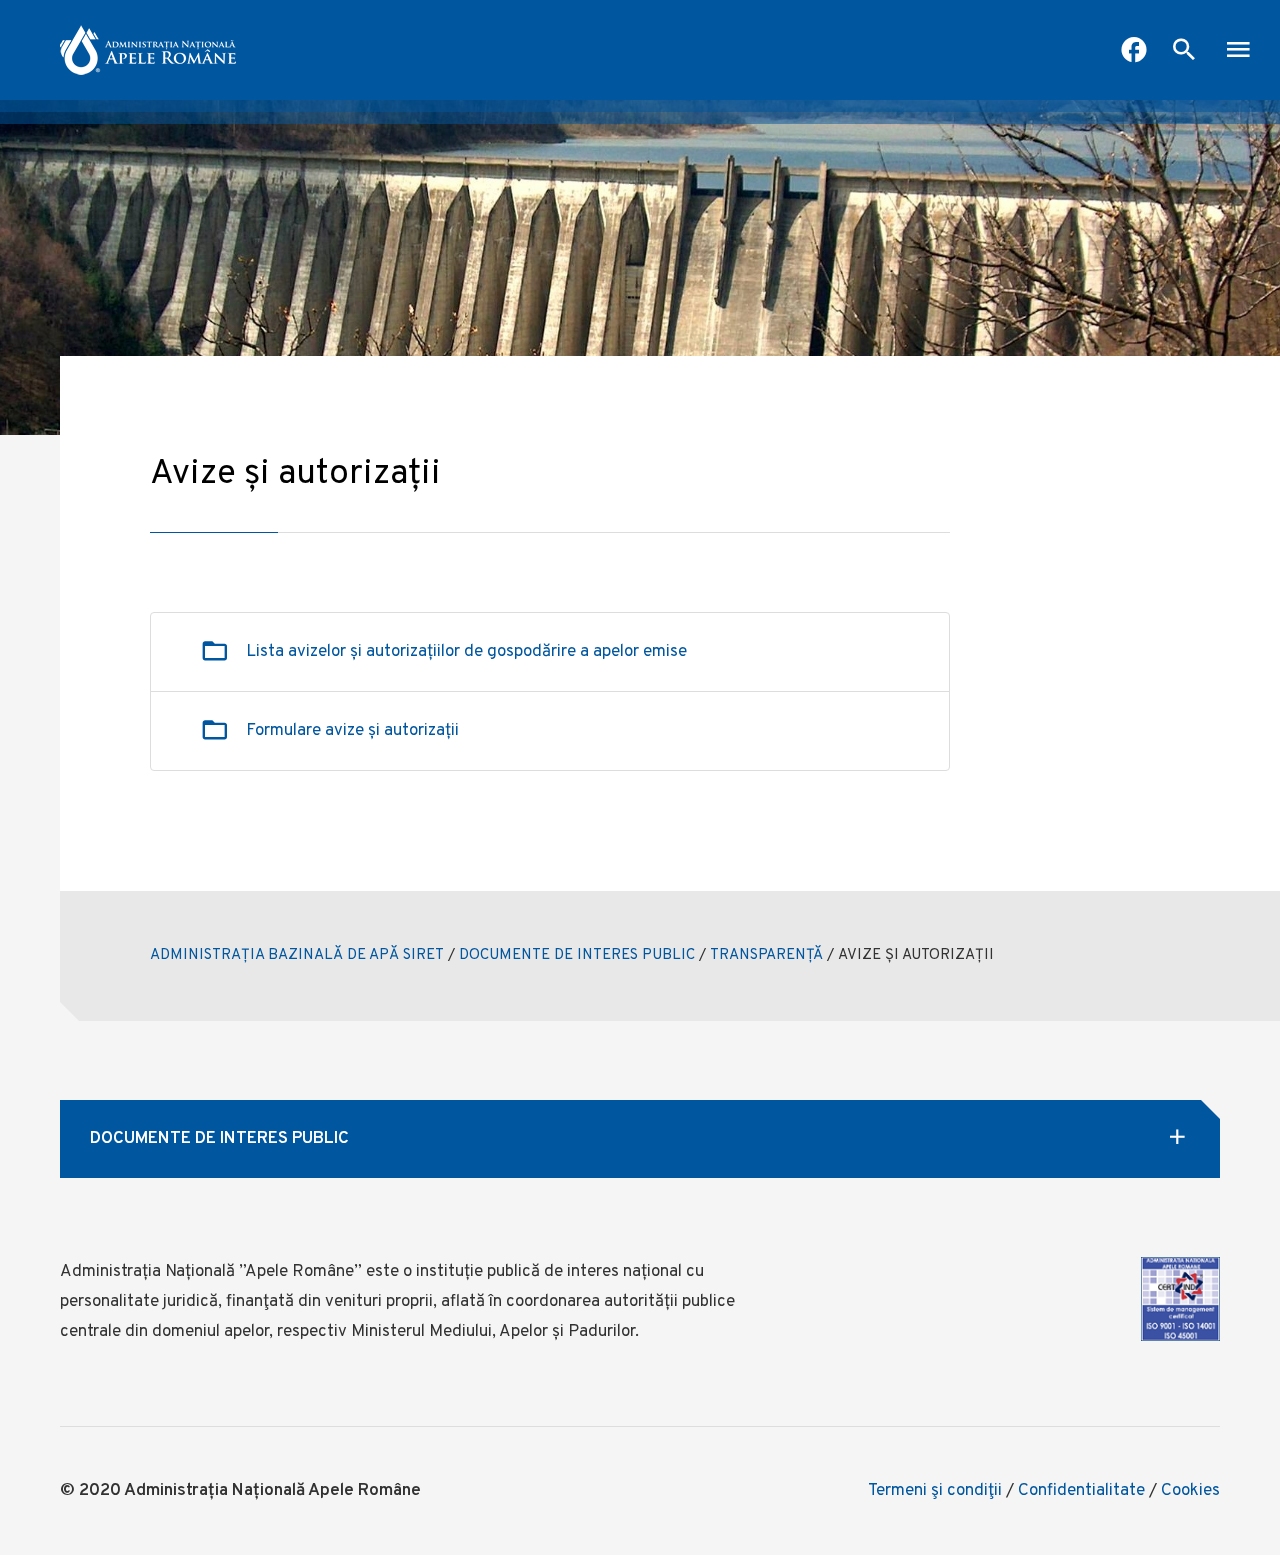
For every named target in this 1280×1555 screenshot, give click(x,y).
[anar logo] (148, 50)
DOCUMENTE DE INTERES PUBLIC (577, 955)
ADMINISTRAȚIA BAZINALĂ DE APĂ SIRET (297, 955)
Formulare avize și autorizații (352, 731)
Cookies (1190, 1491)
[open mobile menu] (1238, 52)
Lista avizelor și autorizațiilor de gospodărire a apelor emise (466, 652)
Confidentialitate (1081, 1491)
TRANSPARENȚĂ (766, 955)
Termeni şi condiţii (935, 1491)
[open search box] (1184, 52)
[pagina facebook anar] (1134, 52)
